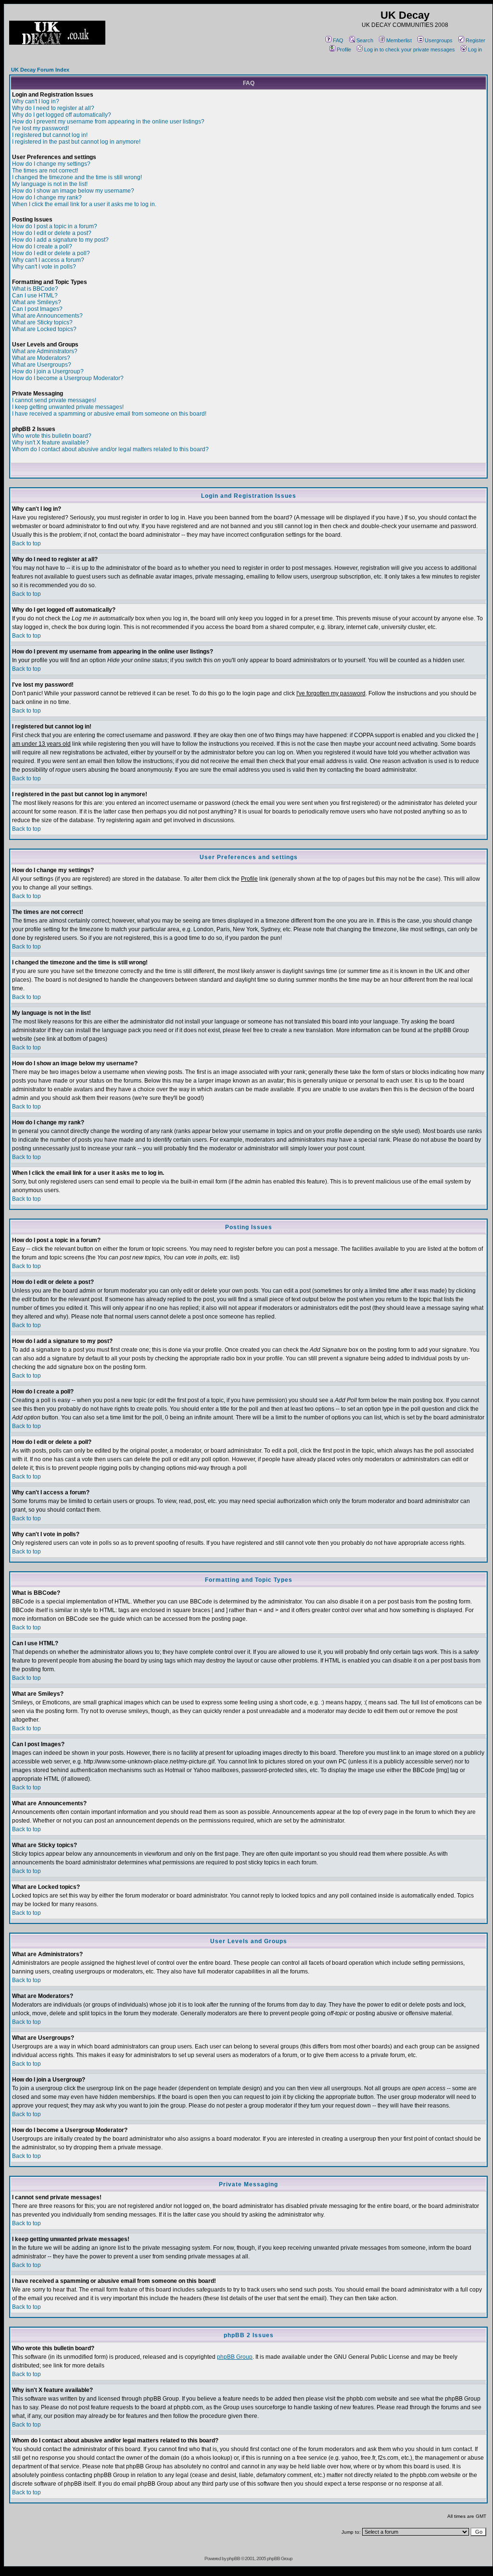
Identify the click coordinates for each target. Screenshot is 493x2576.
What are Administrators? (45, 351)
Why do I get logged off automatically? (62, 115)
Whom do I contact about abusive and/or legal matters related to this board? (110, 449)
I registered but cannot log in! (50, 135)
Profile (344, 49)
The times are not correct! (45, 171)
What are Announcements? (47, 316)
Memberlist (399, 40)
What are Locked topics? (44, 329)
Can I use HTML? (35, 296)
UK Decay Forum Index (40, 70)
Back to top (26, 543)
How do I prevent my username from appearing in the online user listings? (108, 122)
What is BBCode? (35, 289)
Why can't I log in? (36, 101)
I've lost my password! (40, 128)
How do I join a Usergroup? (48, 371)
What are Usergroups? (42, 365)
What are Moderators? (41, 358)
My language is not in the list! (50, 184)
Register (475, 40)
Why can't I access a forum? (48, 260)
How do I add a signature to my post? (60, 240)
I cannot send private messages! (54, 400)
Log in (475, 49)
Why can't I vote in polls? (44, 267)
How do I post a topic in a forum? (55, 226)
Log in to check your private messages (410, 49)
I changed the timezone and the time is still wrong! (77, 177)
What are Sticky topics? (42, 322)
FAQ (338, 40)
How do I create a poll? (42, 247)
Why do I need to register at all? (53, 108)
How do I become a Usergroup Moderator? (68, 378)
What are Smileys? (37, 302)
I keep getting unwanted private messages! (68, 407)
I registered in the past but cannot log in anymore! (76, 142)
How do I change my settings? (51, 164)
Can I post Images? (37, 309)
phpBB (234, 2558)
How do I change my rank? (47, 197)
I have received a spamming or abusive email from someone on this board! (109, 414)
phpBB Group (235, 2357)
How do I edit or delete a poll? (51, 253)
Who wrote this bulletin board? (52, 436)
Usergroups (439, 40)
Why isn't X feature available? (51, 443)
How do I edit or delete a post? (52, 233)
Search (365, 40)
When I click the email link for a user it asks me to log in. (84, 204)
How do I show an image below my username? (73, 191)
